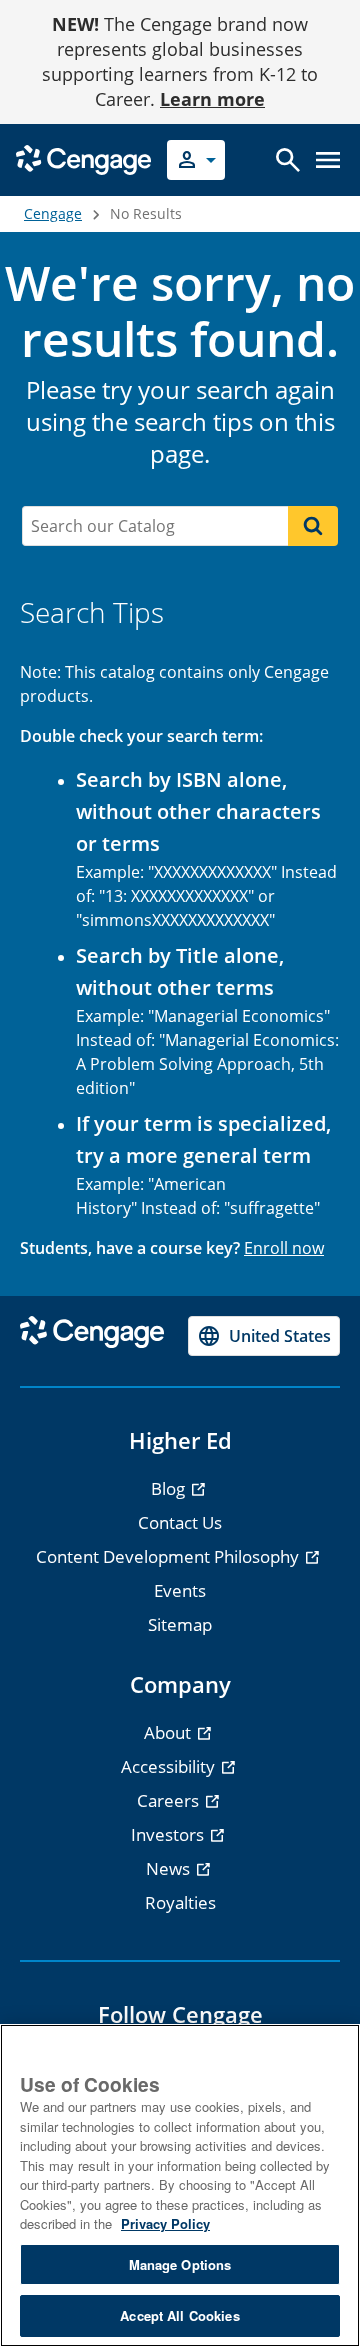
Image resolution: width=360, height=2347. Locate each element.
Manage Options (180, 2264)
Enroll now (284, 1248)
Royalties (180, 1902)
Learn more (212, 99)
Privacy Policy (165, 2223)
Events (180, 1590)
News (170, 1868)
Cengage (53, 213)
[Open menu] (328, 160)
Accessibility (170, 1766)
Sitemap (180, 1624)
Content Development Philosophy (169, 1556)
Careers (170, 1800)
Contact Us (180, 1522)
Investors (169, 1834)
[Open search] (288, 160)
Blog (170, 1488)
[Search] (313, 526)
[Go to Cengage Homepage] (83, 158)
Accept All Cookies (179, 2315)
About (169, 1732)
